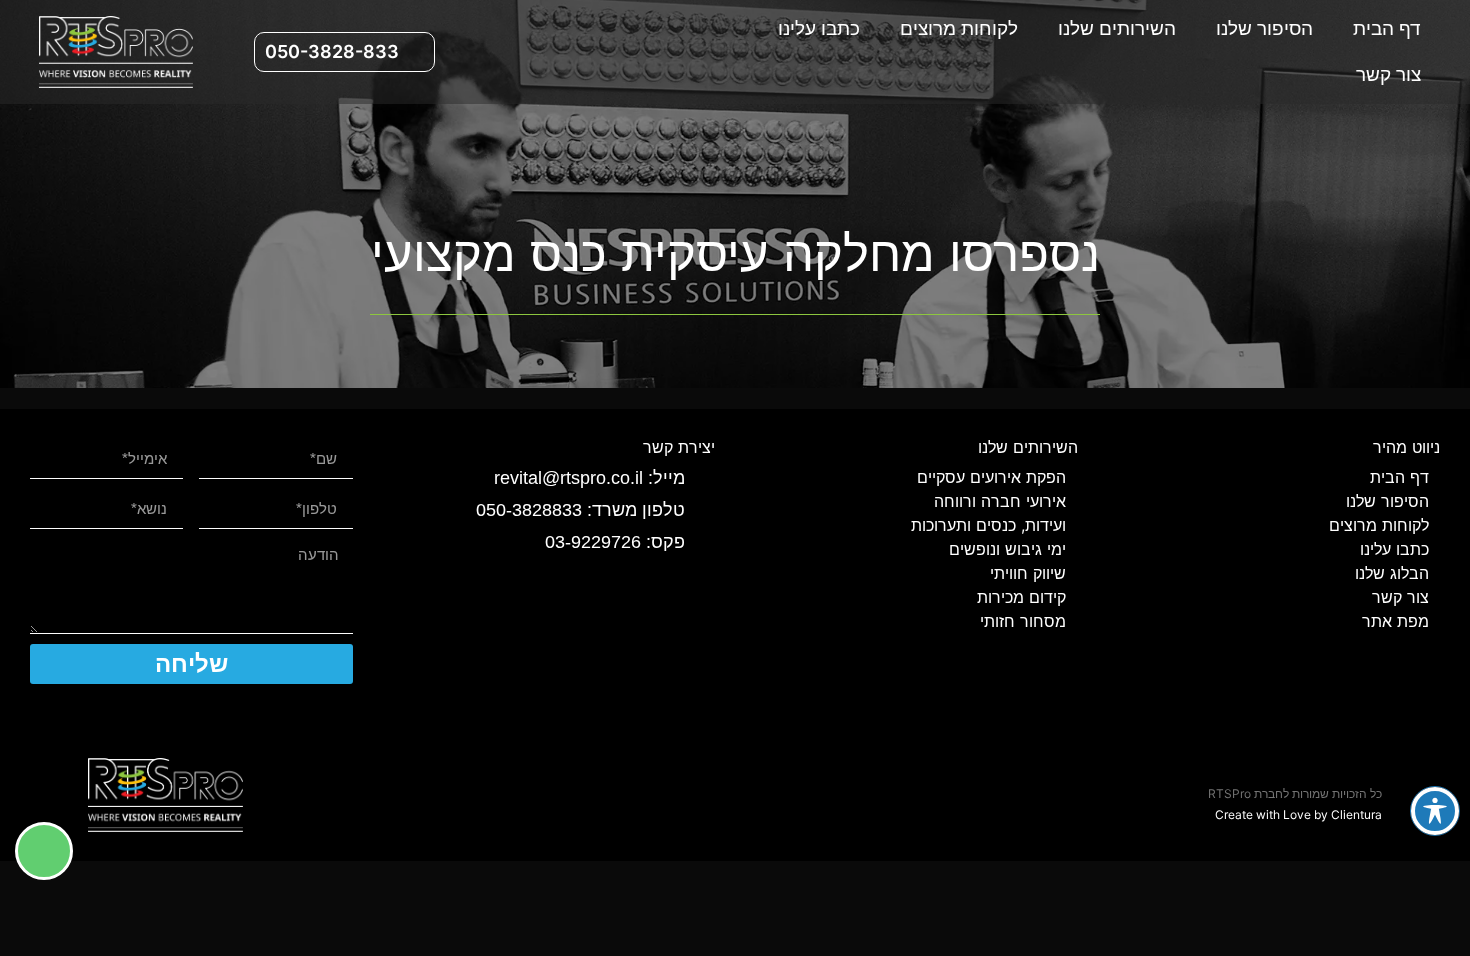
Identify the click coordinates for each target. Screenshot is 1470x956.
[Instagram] (574, 52)
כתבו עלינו (819, 28)
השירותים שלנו (1117, 28)
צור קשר (1388, 74)
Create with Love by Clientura (1298, 814)
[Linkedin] (525, 52)
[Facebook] (623, 52)
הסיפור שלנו (1264, 28)
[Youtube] (476, 52)
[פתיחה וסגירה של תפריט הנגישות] (1435, 811)
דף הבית (1387, 28)
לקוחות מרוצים (959, 28)
